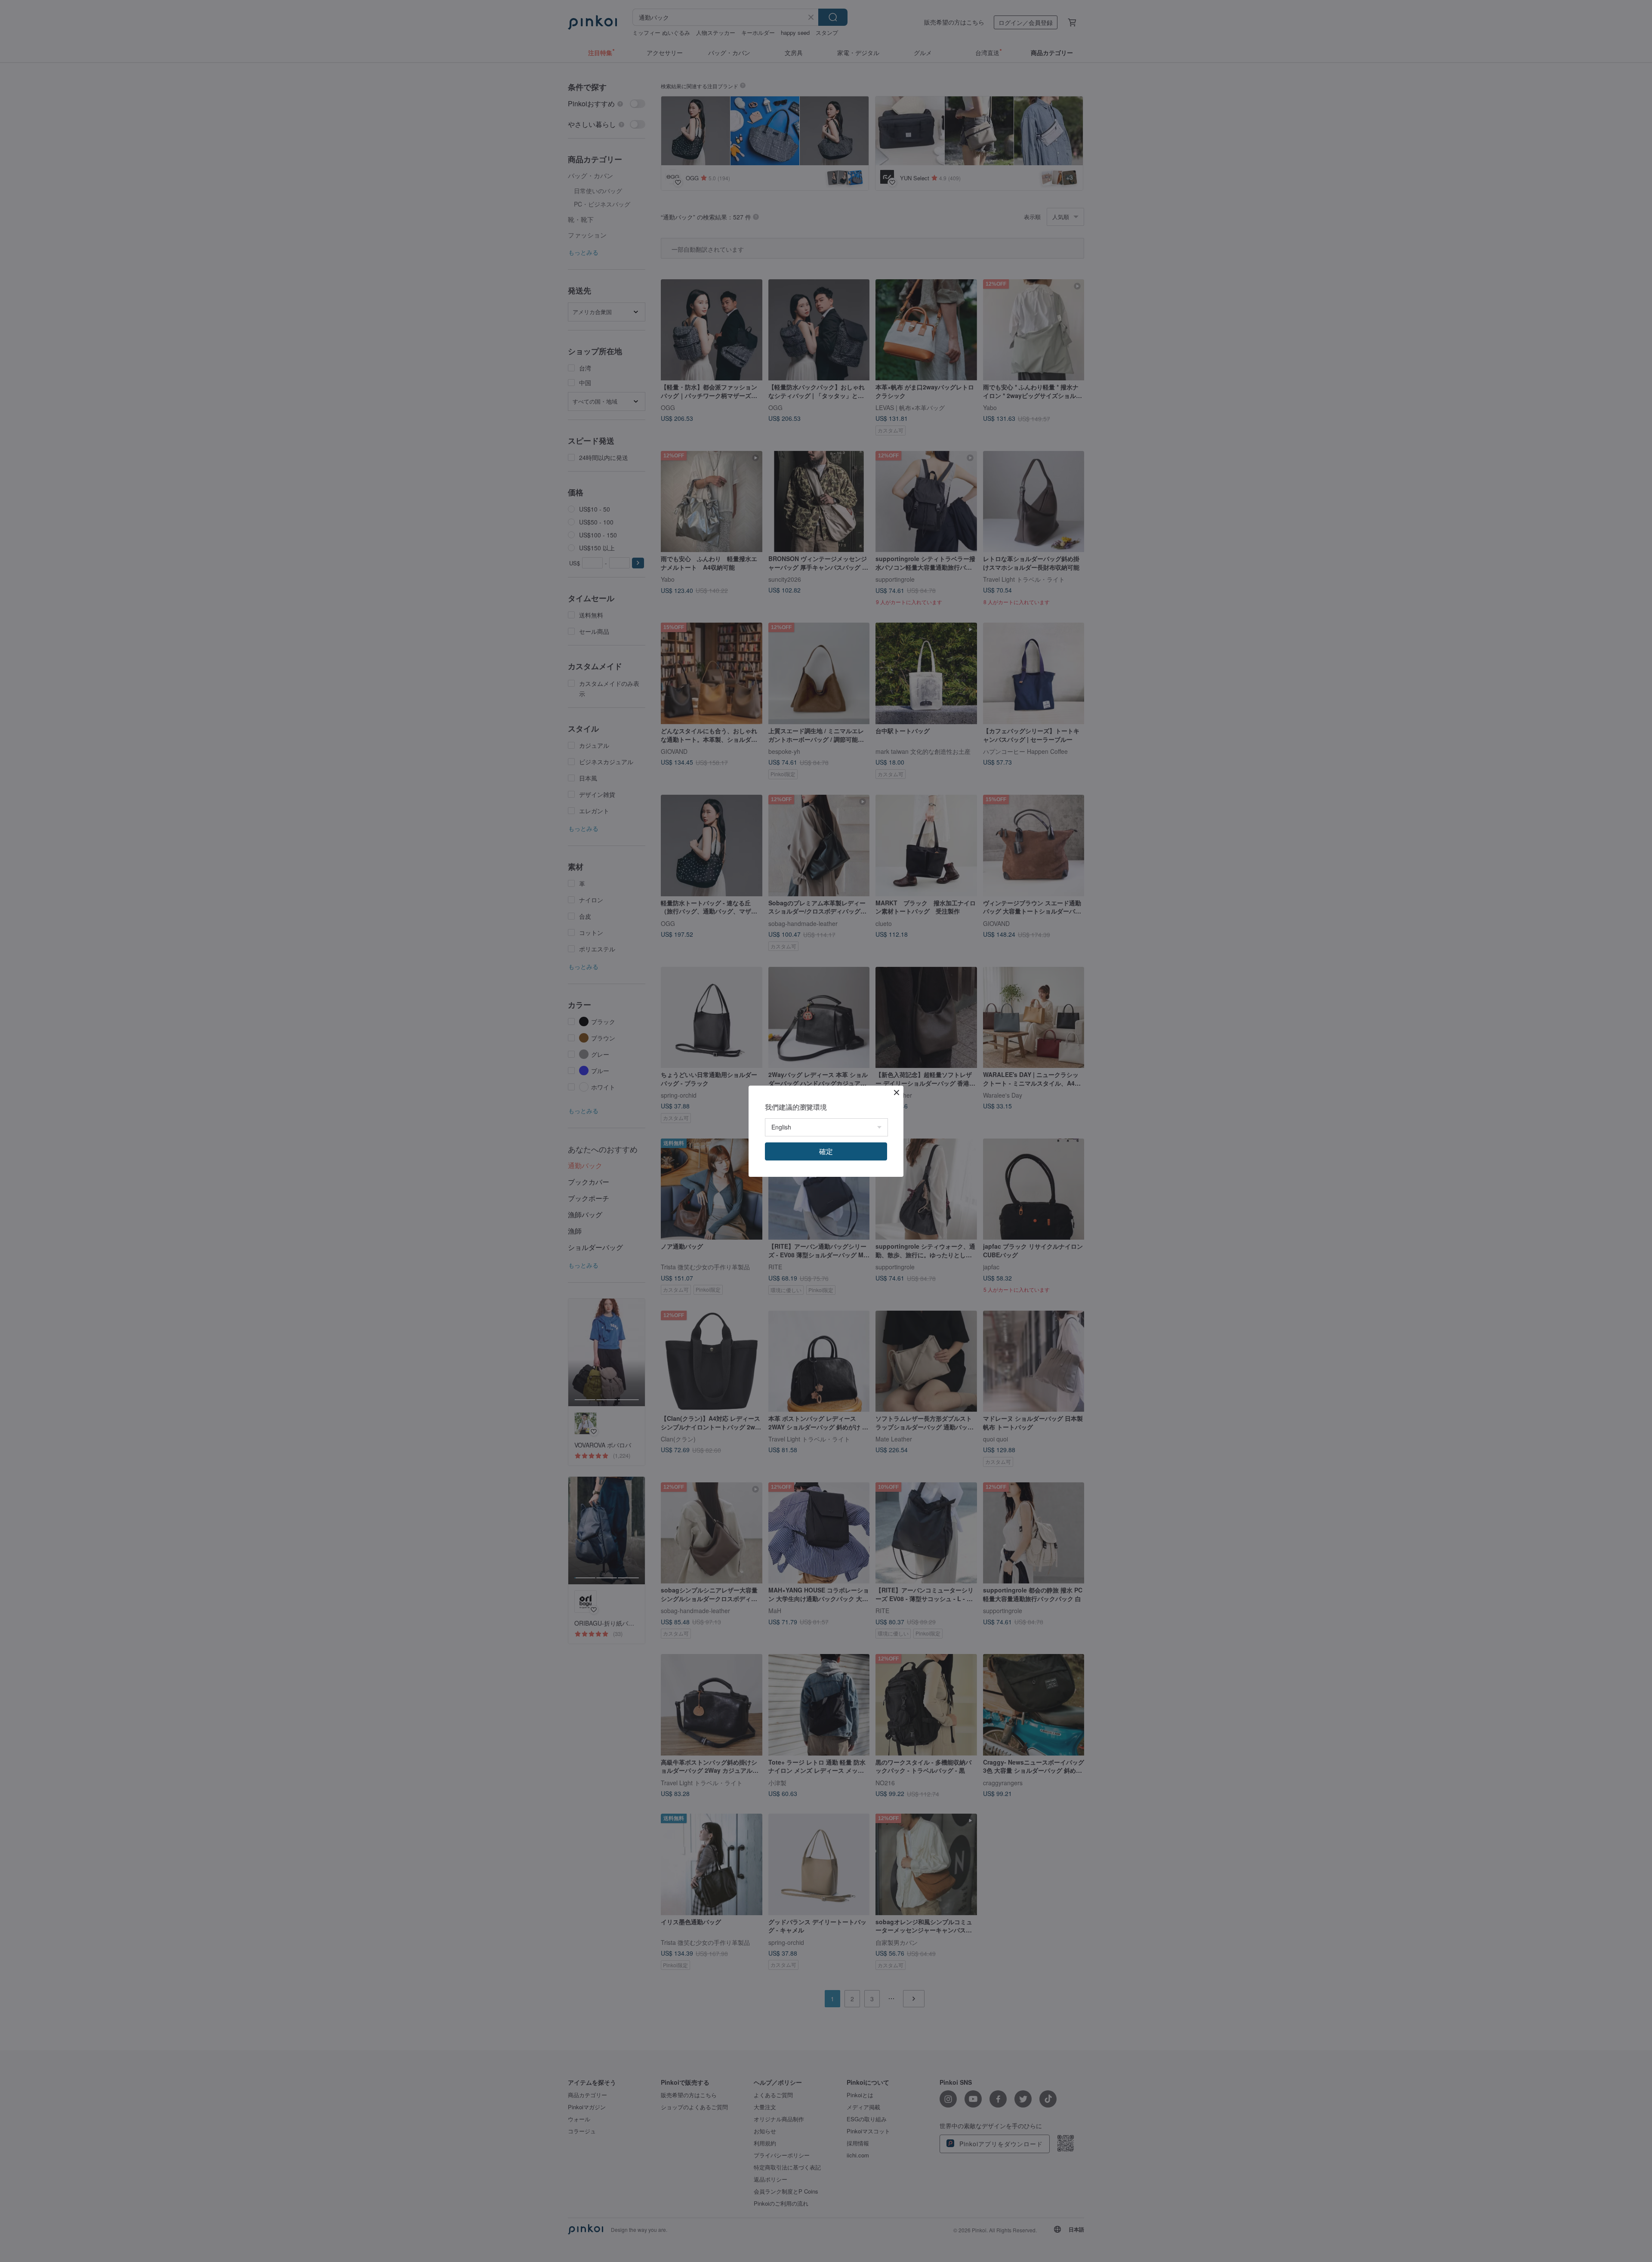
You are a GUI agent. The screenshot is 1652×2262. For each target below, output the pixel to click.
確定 (826, 1151)
